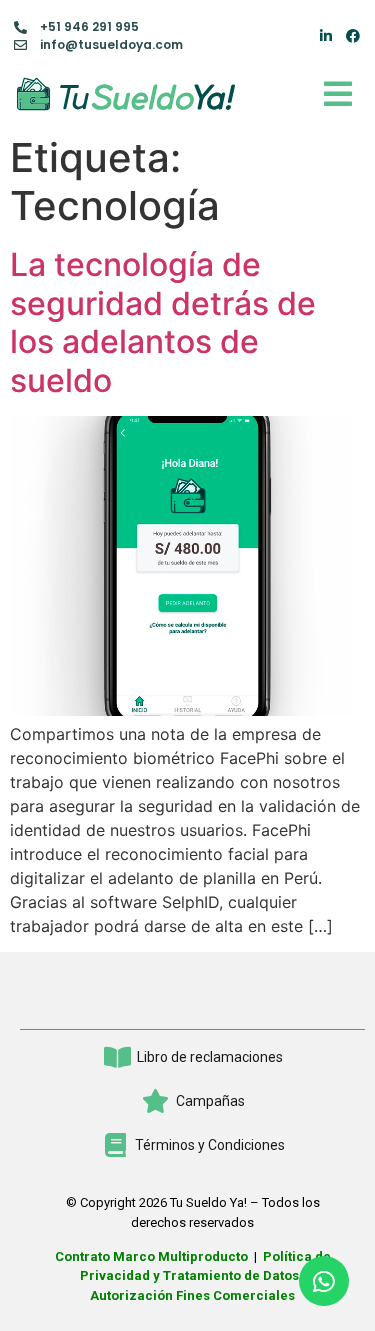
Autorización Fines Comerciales (192, 1295)
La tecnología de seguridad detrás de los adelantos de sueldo (163, 322)
